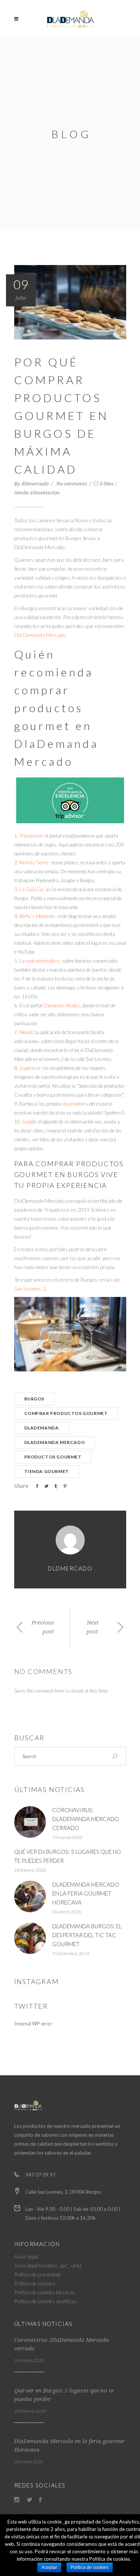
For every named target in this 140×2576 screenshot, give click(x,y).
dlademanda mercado (55, 1442)
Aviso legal (26, 2256)
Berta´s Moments (37, 916)
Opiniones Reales (62, 1005)
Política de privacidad (37, 2274)
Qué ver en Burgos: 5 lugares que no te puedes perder (64, 2395)
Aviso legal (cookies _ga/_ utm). (48, 2265)
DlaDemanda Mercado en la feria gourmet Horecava (86, 1893)
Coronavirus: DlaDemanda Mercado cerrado (86, 1819)
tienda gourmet (47, 1471)
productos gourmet (53, 1457)
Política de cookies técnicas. (45, 2292)
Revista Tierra (34, 863)
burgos (35, 1399)
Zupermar (30, 1068)
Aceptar (49, 2567)
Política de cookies (35, 2283)
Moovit (26, 1032)
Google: (30, 1122)
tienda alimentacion (37, 493)
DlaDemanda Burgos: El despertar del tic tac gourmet (87, 1935)
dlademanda (42, 1428)
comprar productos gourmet (66, 1413)
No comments (72, 484)
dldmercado (35, 484)
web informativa (42, 961)
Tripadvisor (31, 836)
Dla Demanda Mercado (40, 635)
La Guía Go (32, 889)
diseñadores (75, 1104)
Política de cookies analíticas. (46, 2301)
